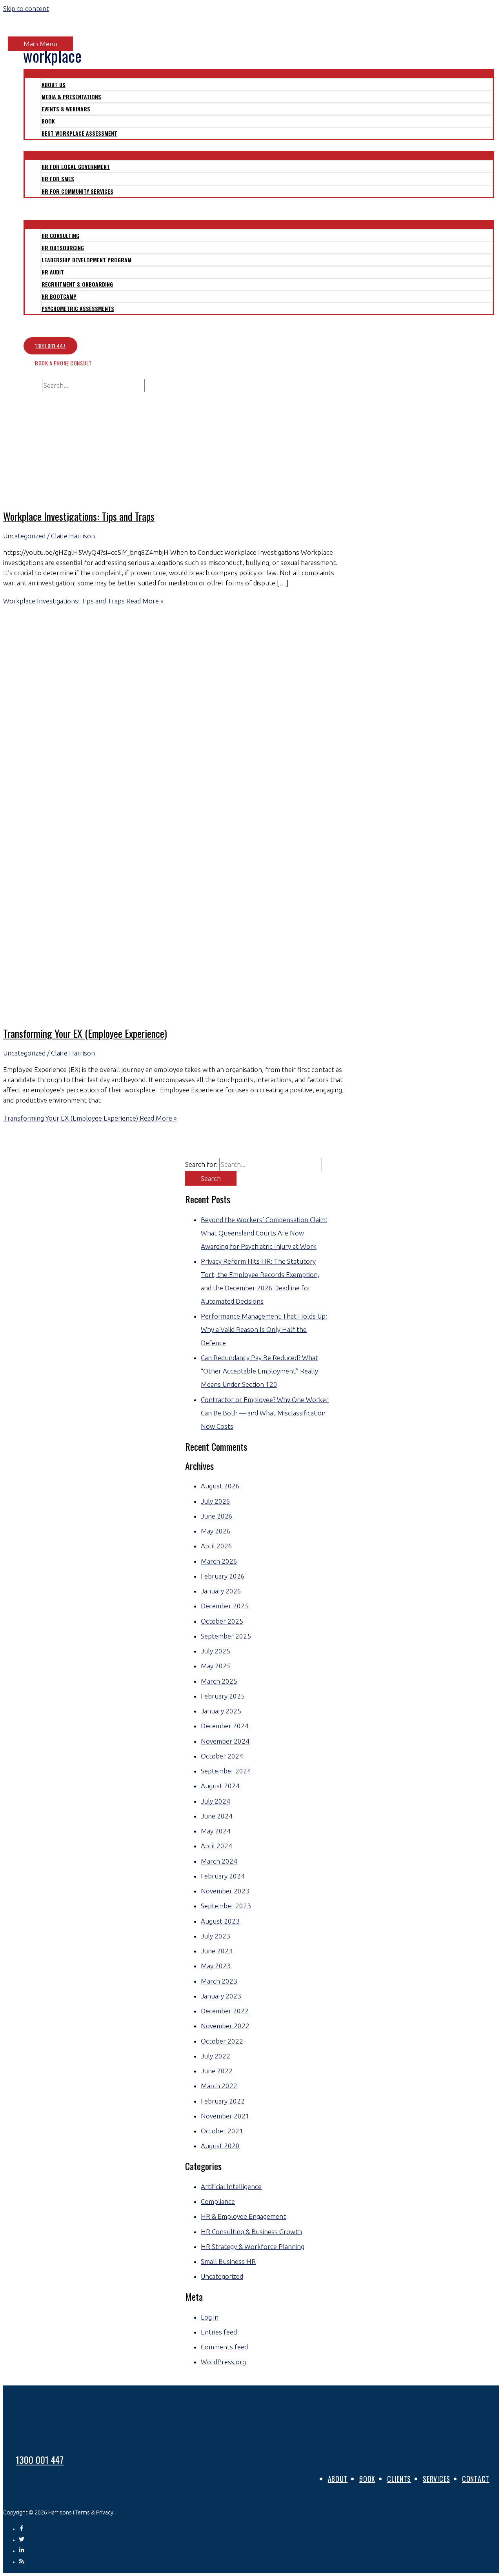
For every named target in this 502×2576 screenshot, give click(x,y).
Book (367, 2479)
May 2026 (216, 1531)
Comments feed (224, 2347)
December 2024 (225, 1726)
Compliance (218, 2201)
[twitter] (24, 2540)
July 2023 (216, 1936)
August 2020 (220, 2146)
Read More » (83, 601)
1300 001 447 (40, 2460)
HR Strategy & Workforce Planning (253, 2246)
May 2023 (216, 1966)
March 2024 (219, 1861)
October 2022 (222, 2041)
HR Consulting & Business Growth (251, 2232)
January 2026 (221, 1591)
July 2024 (216, 1801)
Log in (210, 2317)
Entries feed (219, 2332)
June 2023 (217, 1951)
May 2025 (216, 1666)
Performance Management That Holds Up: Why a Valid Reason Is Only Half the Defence (264, 1329)
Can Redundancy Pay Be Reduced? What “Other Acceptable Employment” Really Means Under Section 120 (259, 1371)
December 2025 (225, 1606)
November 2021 (225, 2116)
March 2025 (219, 1681)
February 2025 (223, 1696)
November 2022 (225, 2026)
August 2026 (220, 1486)
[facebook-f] (24, 2529)
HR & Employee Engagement (243, 2216)
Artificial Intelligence (231, 2186)
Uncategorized (24, 536)
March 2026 (219, 1561)
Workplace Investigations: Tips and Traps (79, 516)
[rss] (22, 2562)
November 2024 (225, 1741)
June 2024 (217, 1816)
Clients (399, 2479)
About (338, 2479)
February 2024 (223, 1876)
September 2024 (226, 1771)
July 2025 (216, 1651)
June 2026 (217, 1516)
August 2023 (220, 1921)
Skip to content (26, 8)
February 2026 (223, 1576)
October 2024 (222, 1756)
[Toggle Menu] (259, 73)
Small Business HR (228, 2261)
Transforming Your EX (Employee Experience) (85, 1033)
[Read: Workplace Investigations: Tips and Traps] (204, 496)
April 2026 (216, 1546)
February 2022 (223, 2101)
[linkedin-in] (24, 2551)
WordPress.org (223, 2362)
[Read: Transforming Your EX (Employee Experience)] (204, 1013)
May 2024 (216, 1831)
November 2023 (225, 1891)
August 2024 (220, 1786)
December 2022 (225, 2011)
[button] (21, 397)
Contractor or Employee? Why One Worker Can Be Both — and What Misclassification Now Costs (265, 1413)
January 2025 (221, 1711)
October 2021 (222, 2131)
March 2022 (219, 2086)
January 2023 (221, 1996)
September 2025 (226, 1636)
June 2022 (217, 2071)
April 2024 (216, 1846)
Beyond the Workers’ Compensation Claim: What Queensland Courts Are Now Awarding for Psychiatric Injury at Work (264, 1233)
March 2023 (219, 1981)
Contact (476, 2479)
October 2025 (222, 1621)
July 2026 (216, 1501)
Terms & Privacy (94, 2512)
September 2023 (226, 1906)
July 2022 (216, 2056)
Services (437, 2479)
